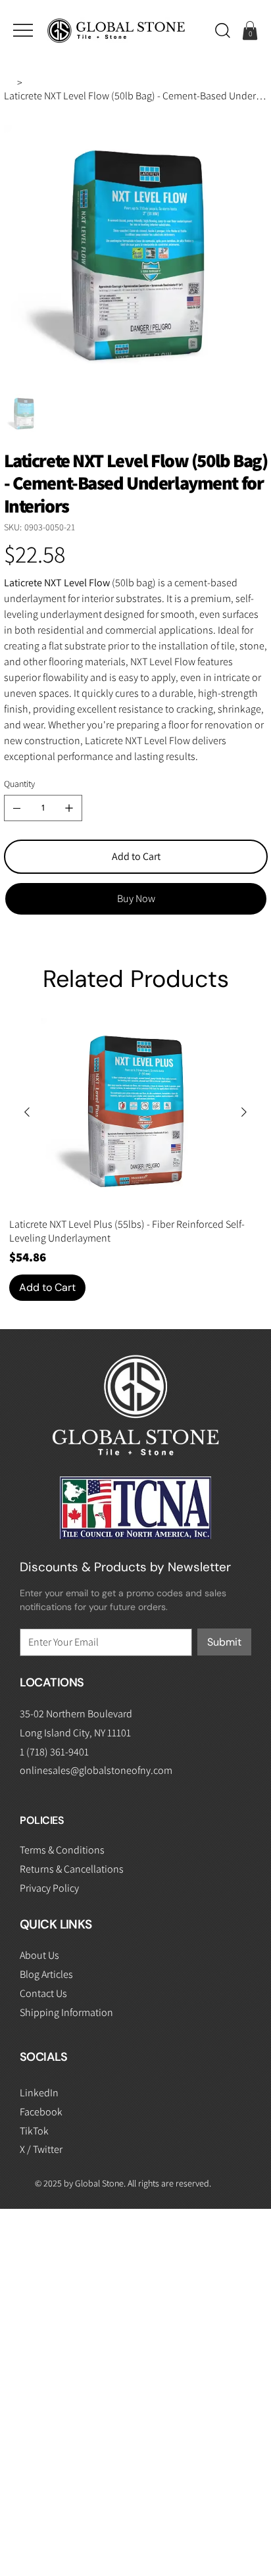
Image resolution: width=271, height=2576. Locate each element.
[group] (135, 1159)
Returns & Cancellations (72, 1869)
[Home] (9, 82)
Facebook (41, 2112)
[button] (223, 30)
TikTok (34, 2131)
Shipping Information (66, 2012)
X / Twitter (41, 2149)
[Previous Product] (27, 1112)
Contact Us (43, 1993)
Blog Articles (46, 1974)
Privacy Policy (49, 1888)
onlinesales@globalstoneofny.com (96, 1770)
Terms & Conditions (62, 1850)
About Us (39, 1955)
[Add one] (69, 808)
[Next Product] (244, 1112)
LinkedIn (39, 2093)
